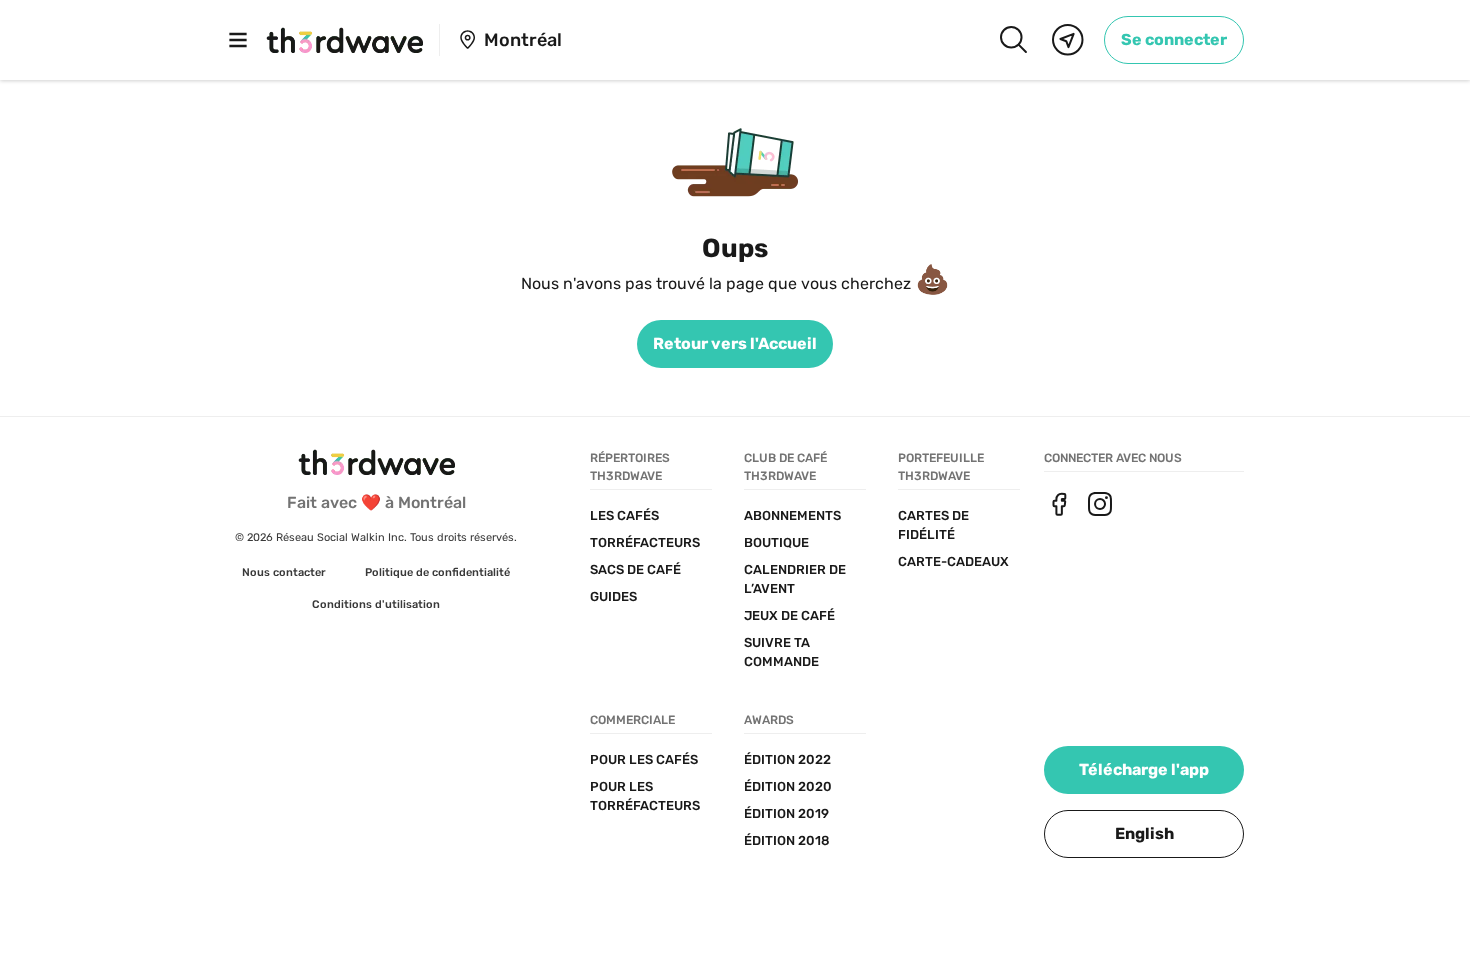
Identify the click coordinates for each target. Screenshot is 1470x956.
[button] (1144, 834)
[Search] (1013, 40)
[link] (1174, 40)
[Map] (1068, 40)
